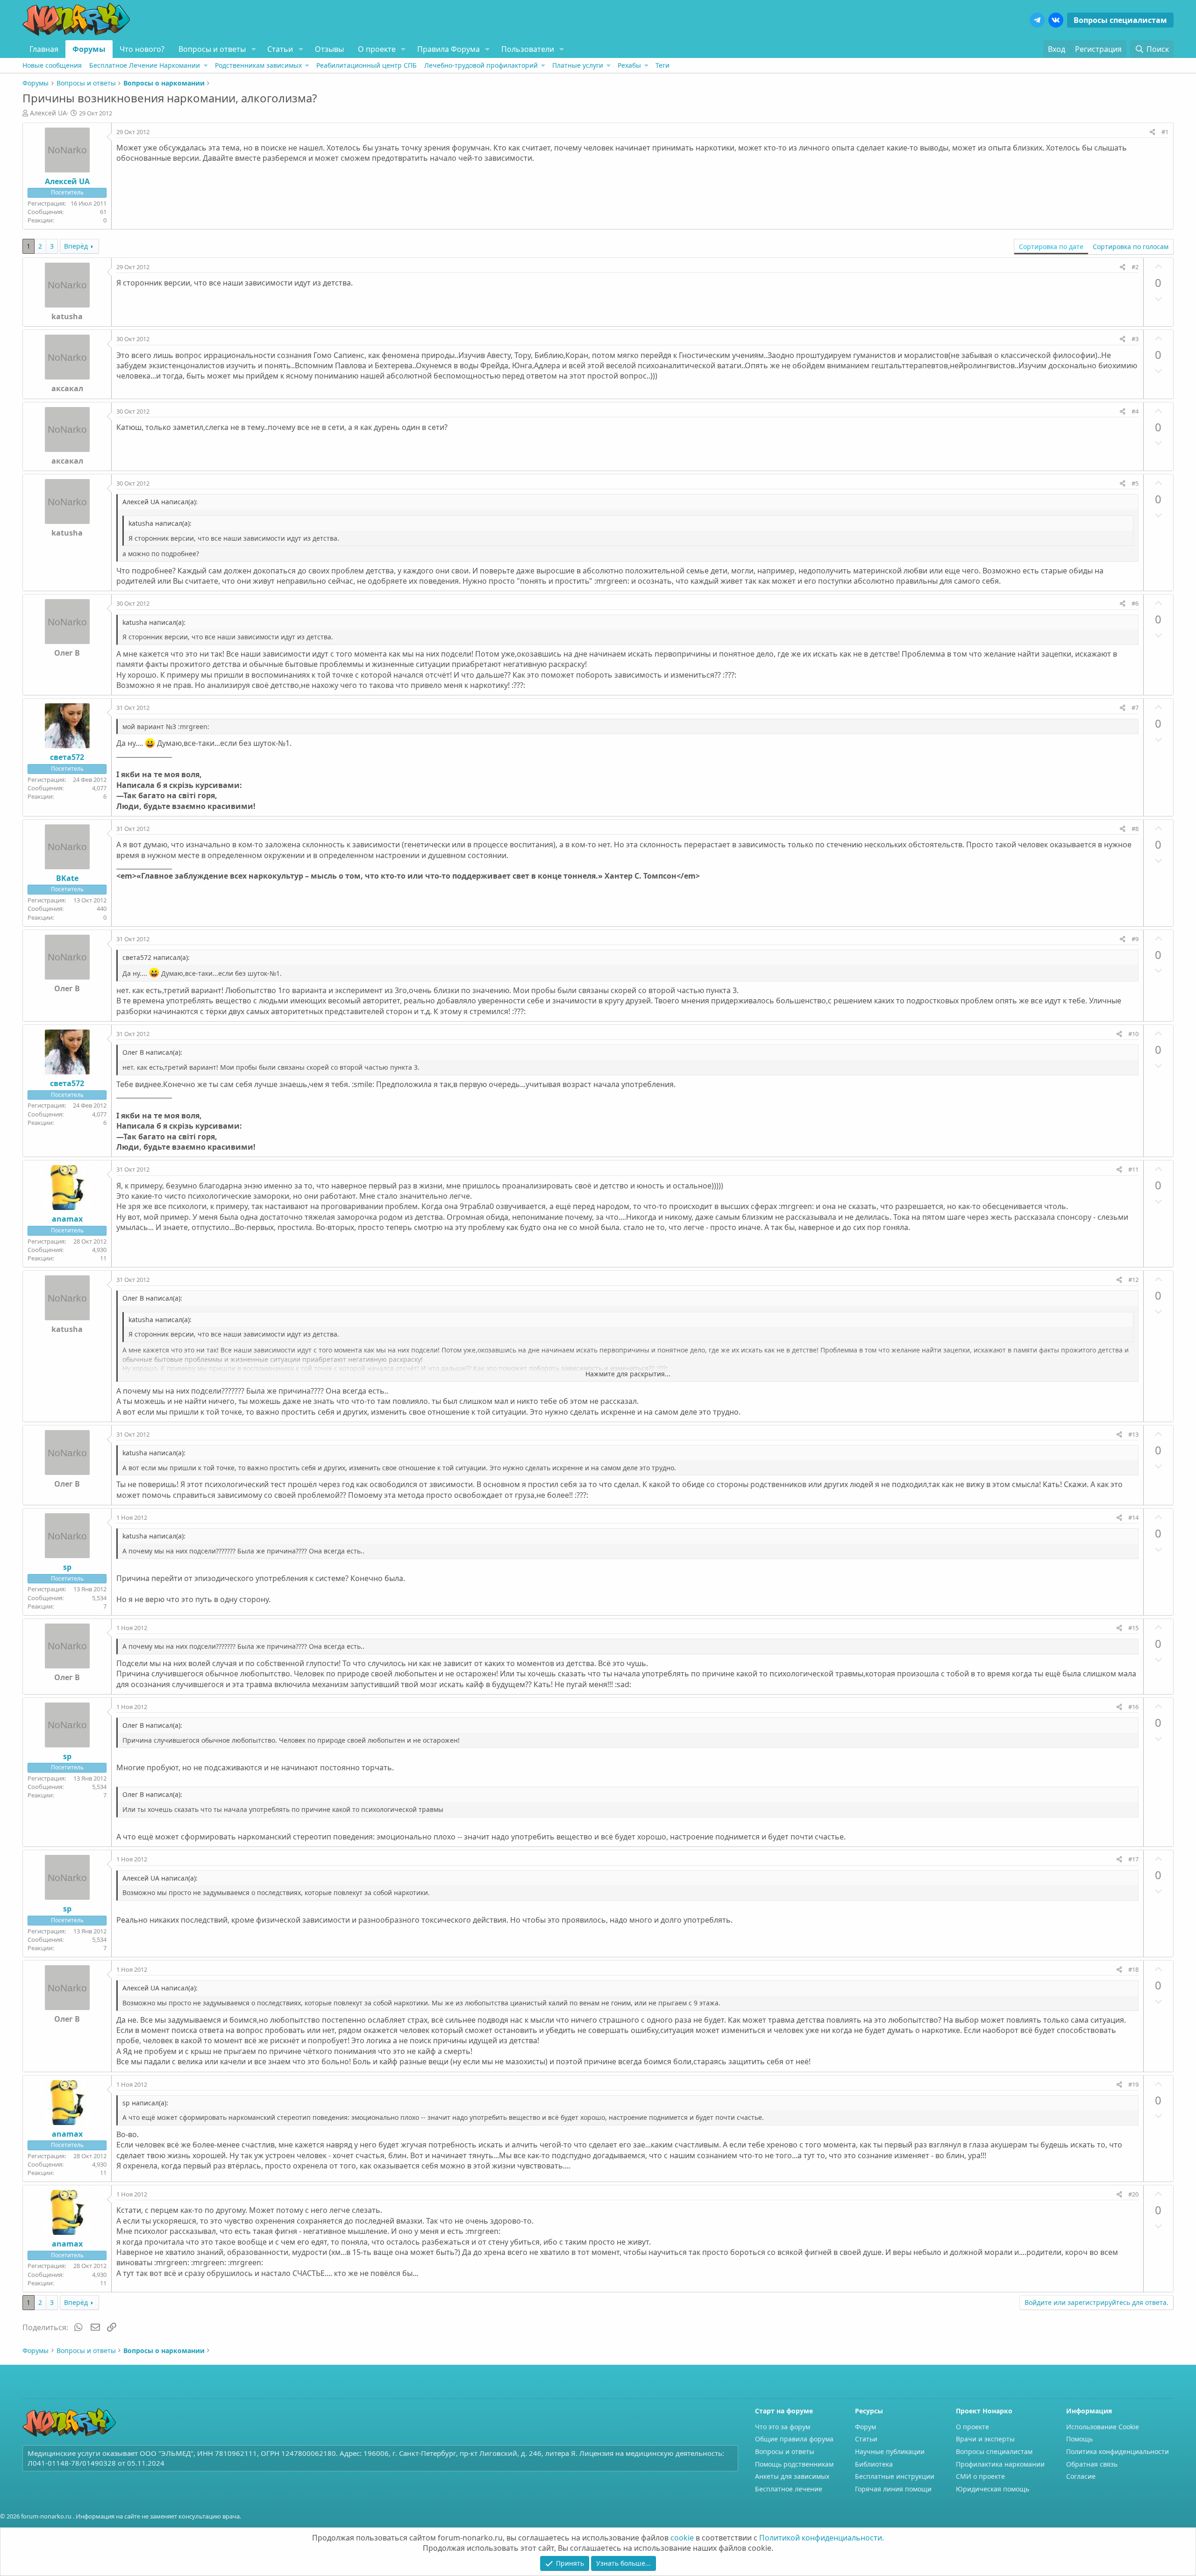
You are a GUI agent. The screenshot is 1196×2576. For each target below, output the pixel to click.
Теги (662, 65)
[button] (253, 49)
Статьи (280, 49)
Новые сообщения (52, 65)
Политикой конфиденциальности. (822, 2538)
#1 (1165, 132)
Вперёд (76, 246)
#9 (1135, 939)
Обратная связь (1092, 2464)
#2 (1135, 267)
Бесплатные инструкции (895, 2476)
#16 (1133, 1707)
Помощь (1079, 2439)
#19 (1133, 2084)
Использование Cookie (1103, 2427)
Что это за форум (783, 2427)
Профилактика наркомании (1000, 2464)
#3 (1135, 339)
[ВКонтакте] (1056, 20)
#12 (1133, 1280)
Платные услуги (578, 65)
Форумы (89, 49)
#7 (1135, 708)
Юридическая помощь (993, 2489)
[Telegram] (1037, 20)
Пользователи (528, 49)
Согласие (1081, 2476)
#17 (1133, 1859)
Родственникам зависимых (258, 65)
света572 (67, 757)
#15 (1133, 1628)
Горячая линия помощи (893, 2489)
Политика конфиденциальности (1118, 2451)
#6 (1135, 603)
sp (67, 1567)
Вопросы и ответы (212, 49)
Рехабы (629, 65)
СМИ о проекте (980, 2476)
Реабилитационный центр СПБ (367, 65)
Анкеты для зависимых (792, 2476)
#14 (1133, 1517)
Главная (44, 49)
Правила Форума (448, 49)
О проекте (377, 49)
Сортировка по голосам (1131, 247)
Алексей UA (48, 113)
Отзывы (329, 49)
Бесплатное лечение (789, 2489)
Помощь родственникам (794, 2464)
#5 (1135, 483)
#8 (1135, 829)
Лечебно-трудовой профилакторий (481, 65)
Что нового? (142, 49)
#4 (1135, 411)
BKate (67, 878)
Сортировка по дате (1051, 247)
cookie (682, 2538)
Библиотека (874, 2464)
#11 (1133, 1169)
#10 (1133, 1034)
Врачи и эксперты (985, 2439)
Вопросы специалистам (1120, 20)
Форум (865, 2427)
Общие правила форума (794, 2439)
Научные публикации (890, 2451)
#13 (1133, 1434)
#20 (1133, 2194)
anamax (67, 1219)
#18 (1133, 1969)
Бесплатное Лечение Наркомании (145, 65)
